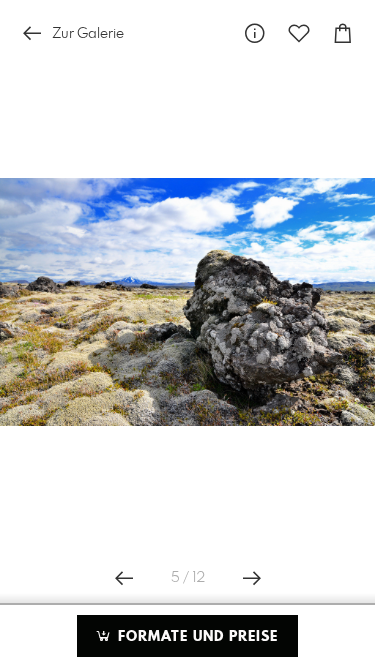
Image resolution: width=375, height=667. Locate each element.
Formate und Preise (195, 637)
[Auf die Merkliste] (299, 33)
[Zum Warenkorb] (343, 33)
